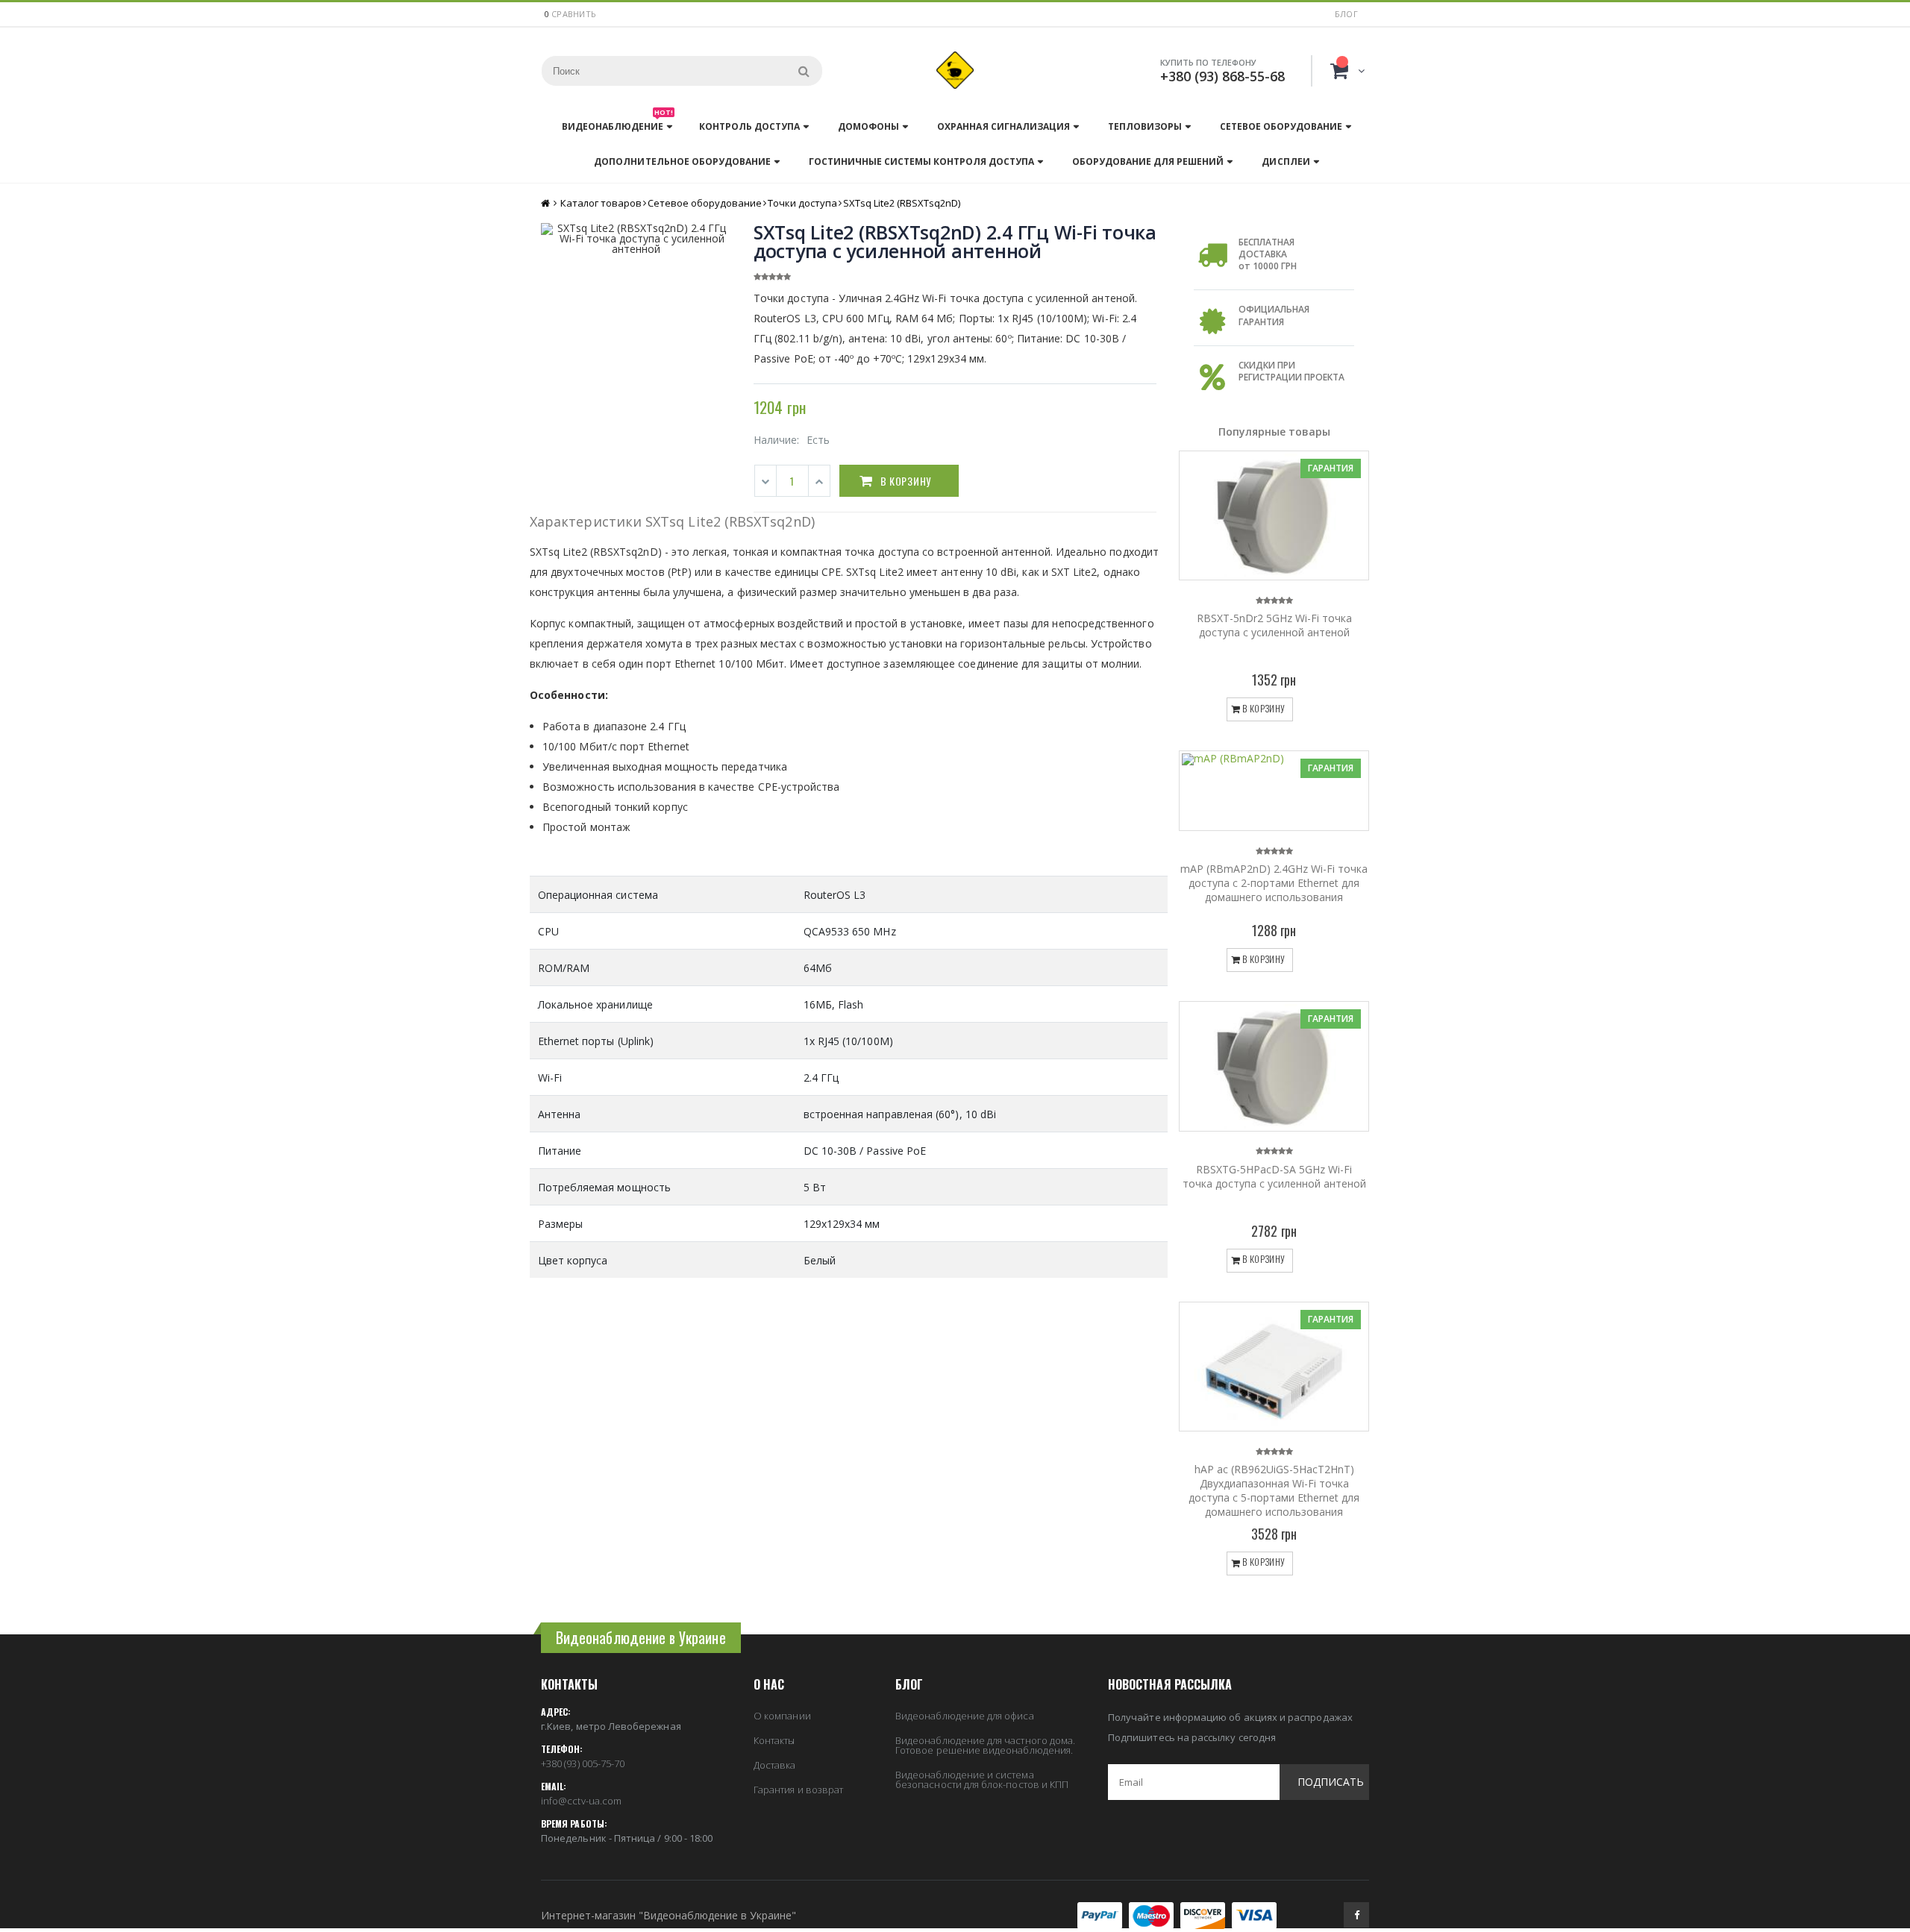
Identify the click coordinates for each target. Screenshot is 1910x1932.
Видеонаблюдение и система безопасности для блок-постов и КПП (982, 1779)
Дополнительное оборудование (682, 161)
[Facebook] (1356, 1915)
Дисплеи (1286, 161)
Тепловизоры (1145, 126)
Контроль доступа (749, 126)
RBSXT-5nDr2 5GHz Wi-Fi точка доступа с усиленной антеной (1274, 625)
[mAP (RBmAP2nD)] (1274, 791)
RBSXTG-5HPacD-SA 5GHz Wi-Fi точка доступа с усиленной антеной (1274, 1176)
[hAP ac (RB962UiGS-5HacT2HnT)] (1274, 1367)
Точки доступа (802, 203)
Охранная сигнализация (1003, 126)
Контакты (774, 1740)
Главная (547, 203)
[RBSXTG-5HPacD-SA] (1274, 1066)
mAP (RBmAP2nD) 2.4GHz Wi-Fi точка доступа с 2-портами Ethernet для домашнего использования (1274, 883)
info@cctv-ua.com (581, 1801)
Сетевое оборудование (1281, 126)
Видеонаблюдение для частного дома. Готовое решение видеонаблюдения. (985, 1745)
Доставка (775, 1765)
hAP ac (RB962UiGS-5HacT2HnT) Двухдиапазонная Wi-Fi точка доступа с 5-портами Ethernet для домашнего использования (1274, 1490)
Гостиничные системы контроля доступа (921, 161)
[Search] (804, 71)
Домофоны (868, 126)
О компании (782, 1716)
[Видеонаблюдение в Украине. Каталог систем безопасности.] (955, 70)
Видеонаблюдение (617, 123)
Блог (1346, 14)
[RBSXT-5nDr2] (1274, 515)
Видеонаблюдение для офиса (965, 1716)
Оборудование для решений (1148, 161)
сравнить (574, 14)
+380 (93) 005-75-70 (583, 1763)
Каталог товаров (601, 203)
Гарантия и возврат (798, 1790)
